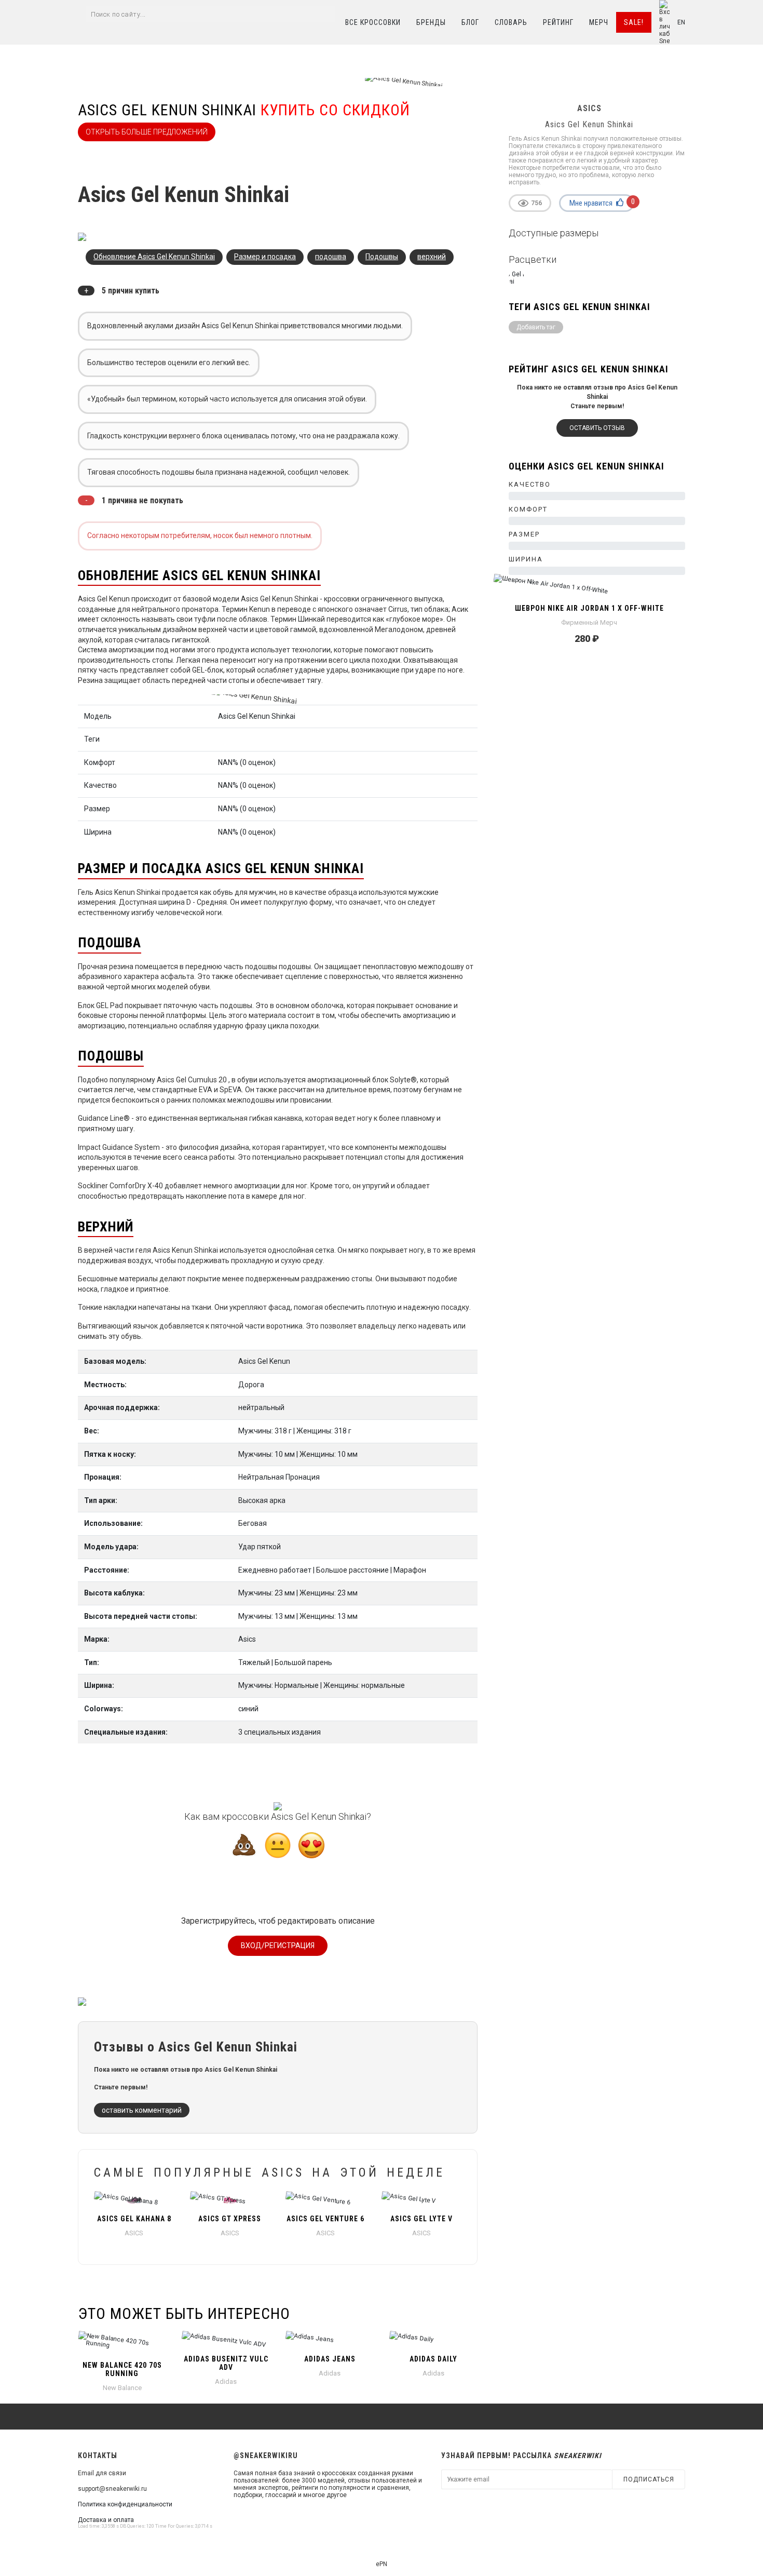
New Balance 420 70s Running (122, 2369)
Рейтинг (558, 22)
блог (470, 22)
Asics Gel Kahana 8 (134, 2219)
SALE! (634, 22)
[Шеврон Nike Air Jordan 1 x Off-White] (589, 589)
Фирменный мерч (589, 622)
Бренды (431, 22)
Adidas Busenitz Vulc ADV (226, 2363)
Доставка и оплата (106, 2520)
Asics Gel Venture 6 (325, 2219)
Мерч (599, 22)
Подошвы (382, 257)
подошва (331, 257)
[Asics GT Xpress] (230, 2200)
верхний (432, 257)
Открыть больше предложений (147, 132)
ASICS (134, 2233)
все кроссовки (373, 22)
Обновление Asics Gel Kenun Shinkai (154, 257)
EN (681, 22)
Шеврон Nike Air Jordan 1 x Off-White (589, 608)
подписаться (649, 2479)
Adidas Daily (433, 2359)
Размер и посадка (265, 257)
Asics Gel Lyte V (421, 2219)
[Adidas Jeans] (330, 2340)
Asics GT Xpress (230, 2219)
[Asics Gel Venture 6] (326, 2200)
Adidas (226, 2382)
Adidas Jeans (330, 2359)
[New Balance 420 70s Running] (122, 2343)
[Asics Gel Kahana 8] (134, 2200)
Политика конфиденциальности (125, 2504)
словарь (511, 22)
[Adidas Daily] (433, 2340)
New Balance (122, 2388)
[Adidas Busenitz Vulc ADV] (226, 2340)
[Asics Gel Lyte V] (422, 2200)
